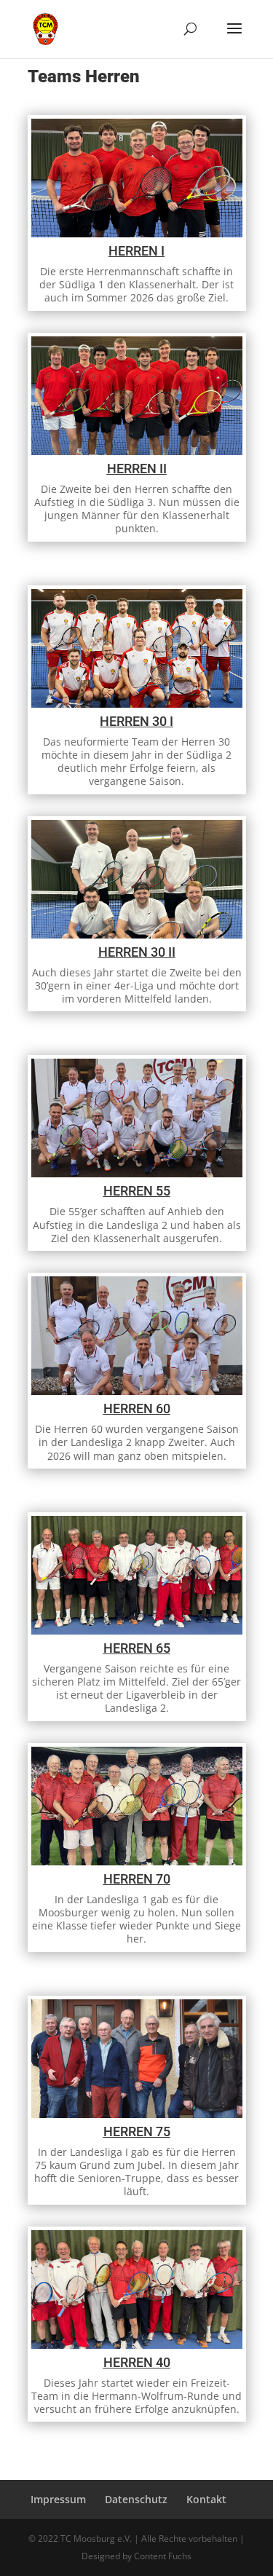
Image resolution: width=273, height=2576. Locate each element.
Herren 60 (137, 1408)
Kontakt (206, 2499)
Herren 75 (137, 2131)
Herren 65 (137, 1648)
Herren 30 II (137, 952)
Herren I (136, 251)
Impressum (58, 2499)
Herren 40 (137, 2362)
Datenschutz (136, 2499)
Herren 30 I (136, 721)
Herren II (137, 469)
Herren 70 (137, 1879)
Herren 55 (137, 1191)
